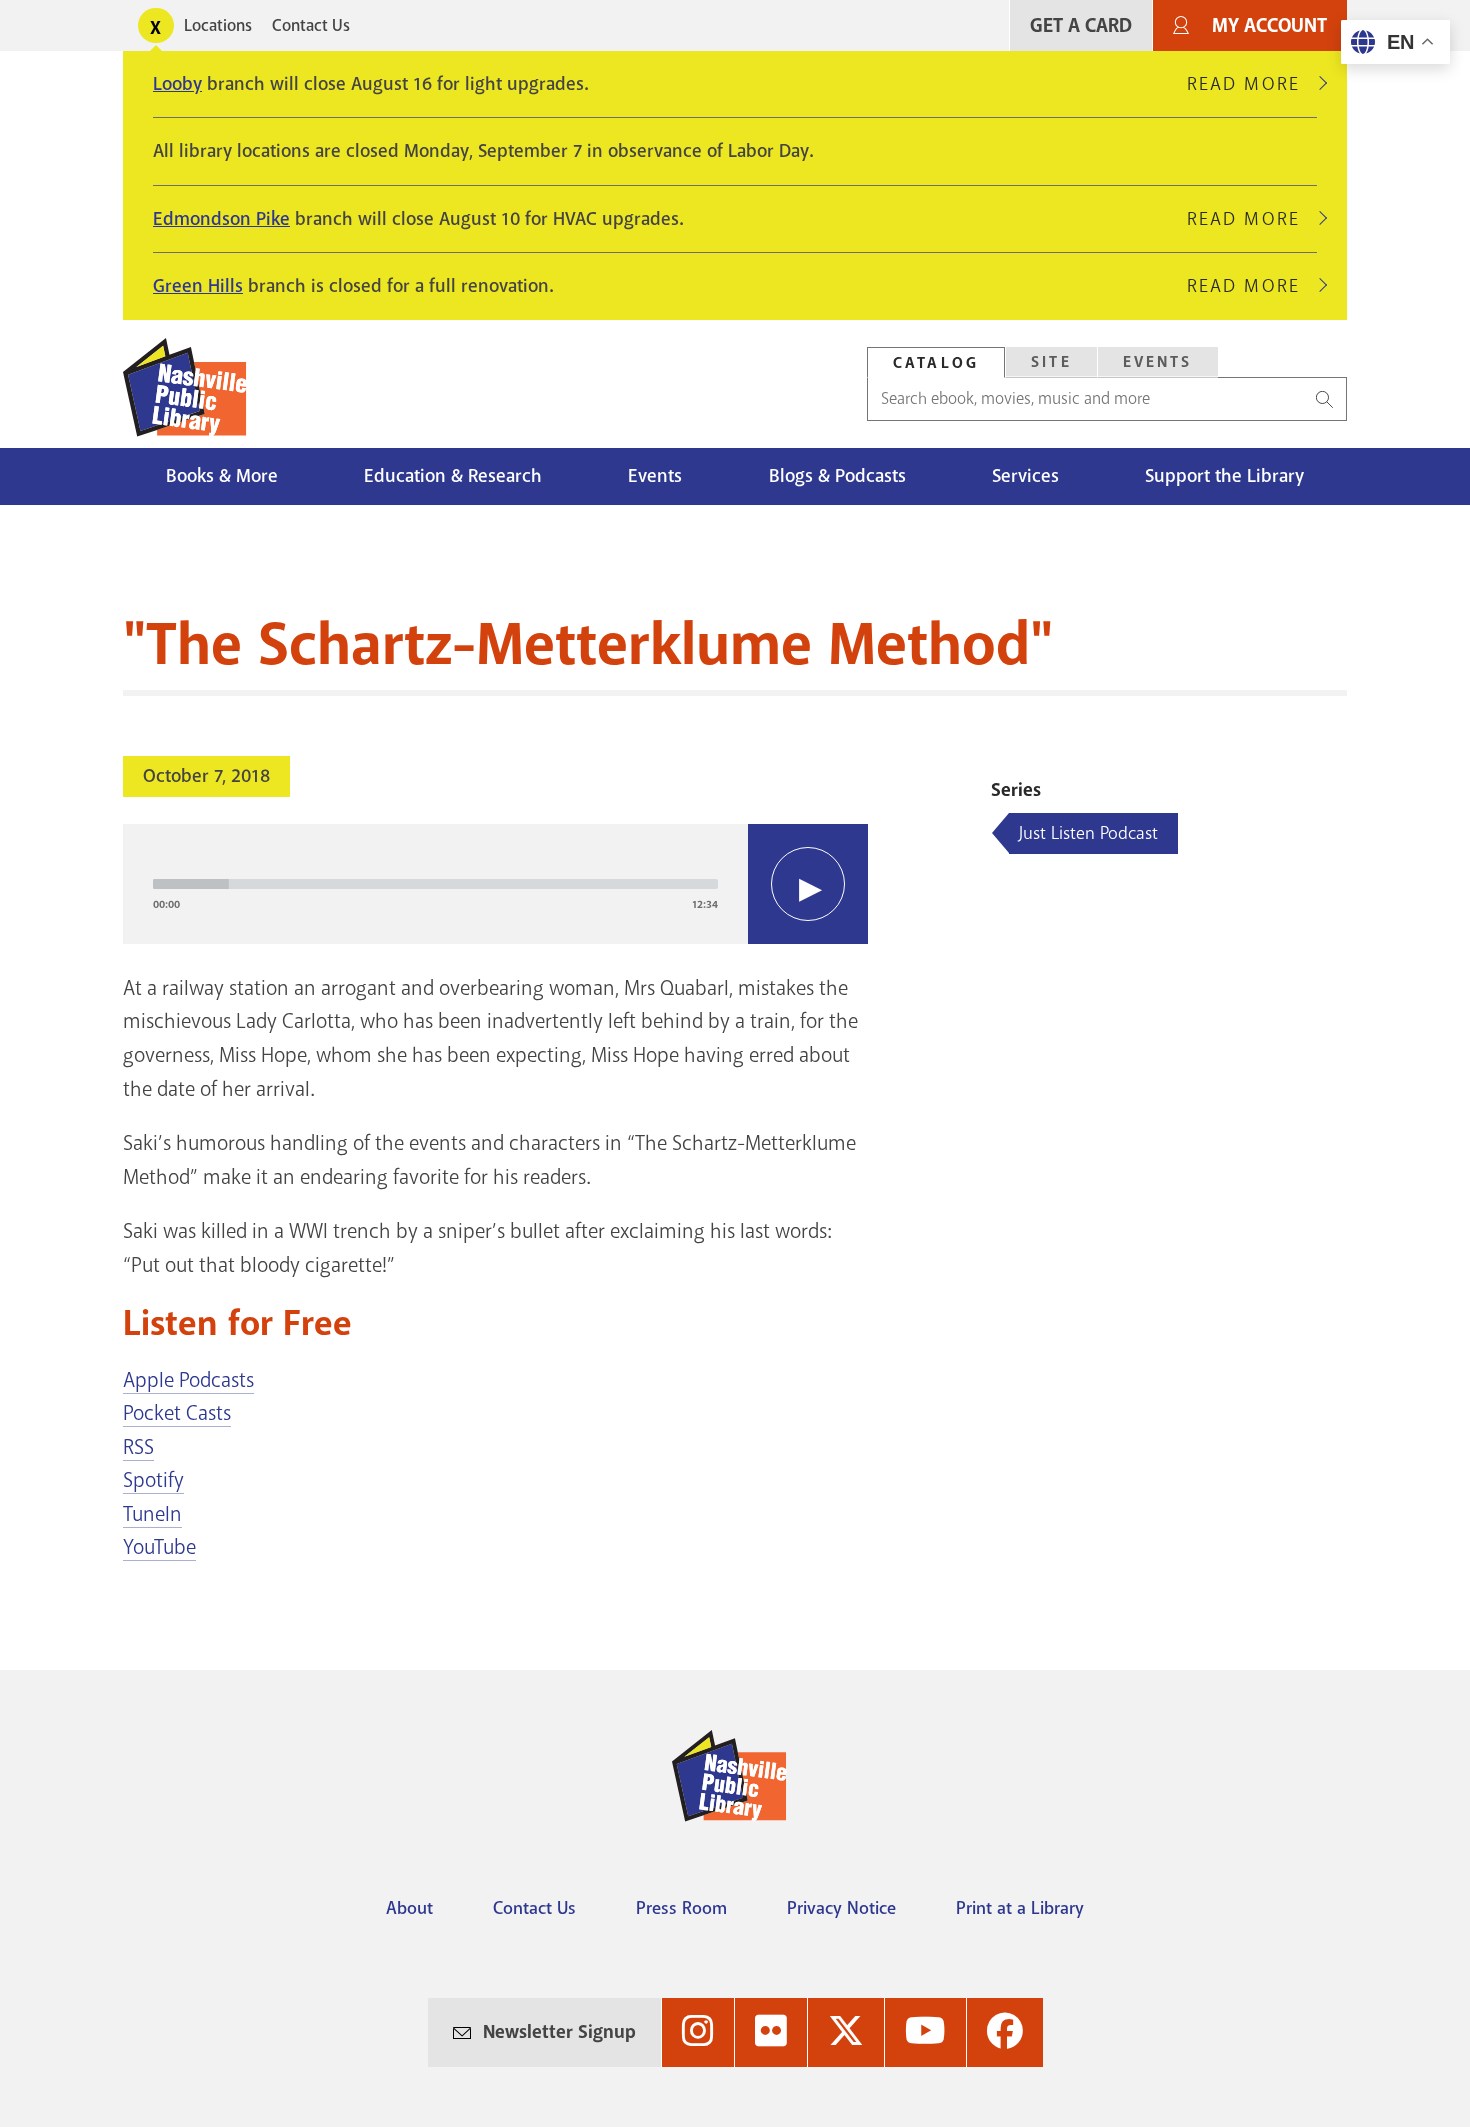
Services (1025, 476)
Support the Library (1224, 476)
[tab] (936, 362)
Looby (177, 84)
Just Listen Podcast (1088, 833)
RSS (138, 1447)
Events (1158, 362)
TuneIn (152, 1514)
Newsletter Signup (559, 2032)
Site (1051, 362)
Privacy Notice (841, 1908)
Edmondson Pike (221, 219)
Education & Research (453, 476)
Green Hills (198, 286)
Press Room (681, 1908)
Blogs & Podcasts (837, 476)
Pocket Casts (177, 1413)
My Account (1269, 25)
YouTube (159, 1547)
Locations (218, 25)
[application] (495, 884)
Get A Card (1081, 25)
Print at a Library (1020, 1908)
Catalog (936, 363)
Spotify (153, 1480)
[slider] (435, 884)
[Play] (808, 884)
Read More (1252, 84)
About (409, 1908)
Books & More (222, 476)
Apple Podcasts (188, 1380)
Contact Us (311, 25)
